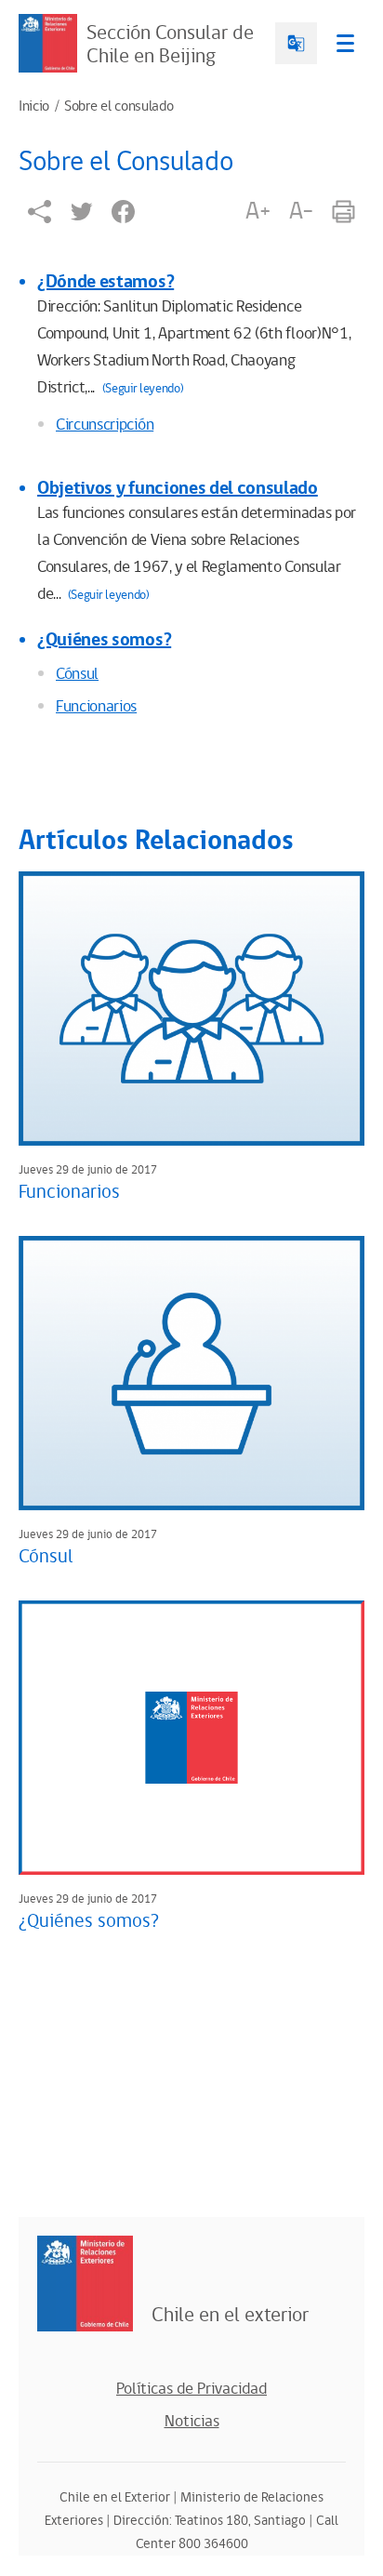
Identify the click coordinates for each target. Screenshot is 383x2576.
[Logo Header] (48, 43)
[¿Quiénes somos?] (191, 1738)
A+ (258, 211)
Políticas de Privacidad (191, 2389)
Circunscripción (105, 425)
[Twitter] (81, 212)
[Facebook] (123, 212)
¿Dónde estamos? (106, 282)
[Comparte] (40, 212)
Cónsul (77, 674)
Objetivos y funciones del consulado (178, 488)
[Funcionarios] (191, 1009)
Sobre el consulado (119, 107)
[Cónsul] (191, 1373)
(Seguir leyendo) (143, 389)
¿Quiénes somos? (104, 640)
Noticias (192, 2422)
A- (301, 211)
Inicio (34, 107)
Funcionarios (96, 707)
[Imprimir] (343, 212)
